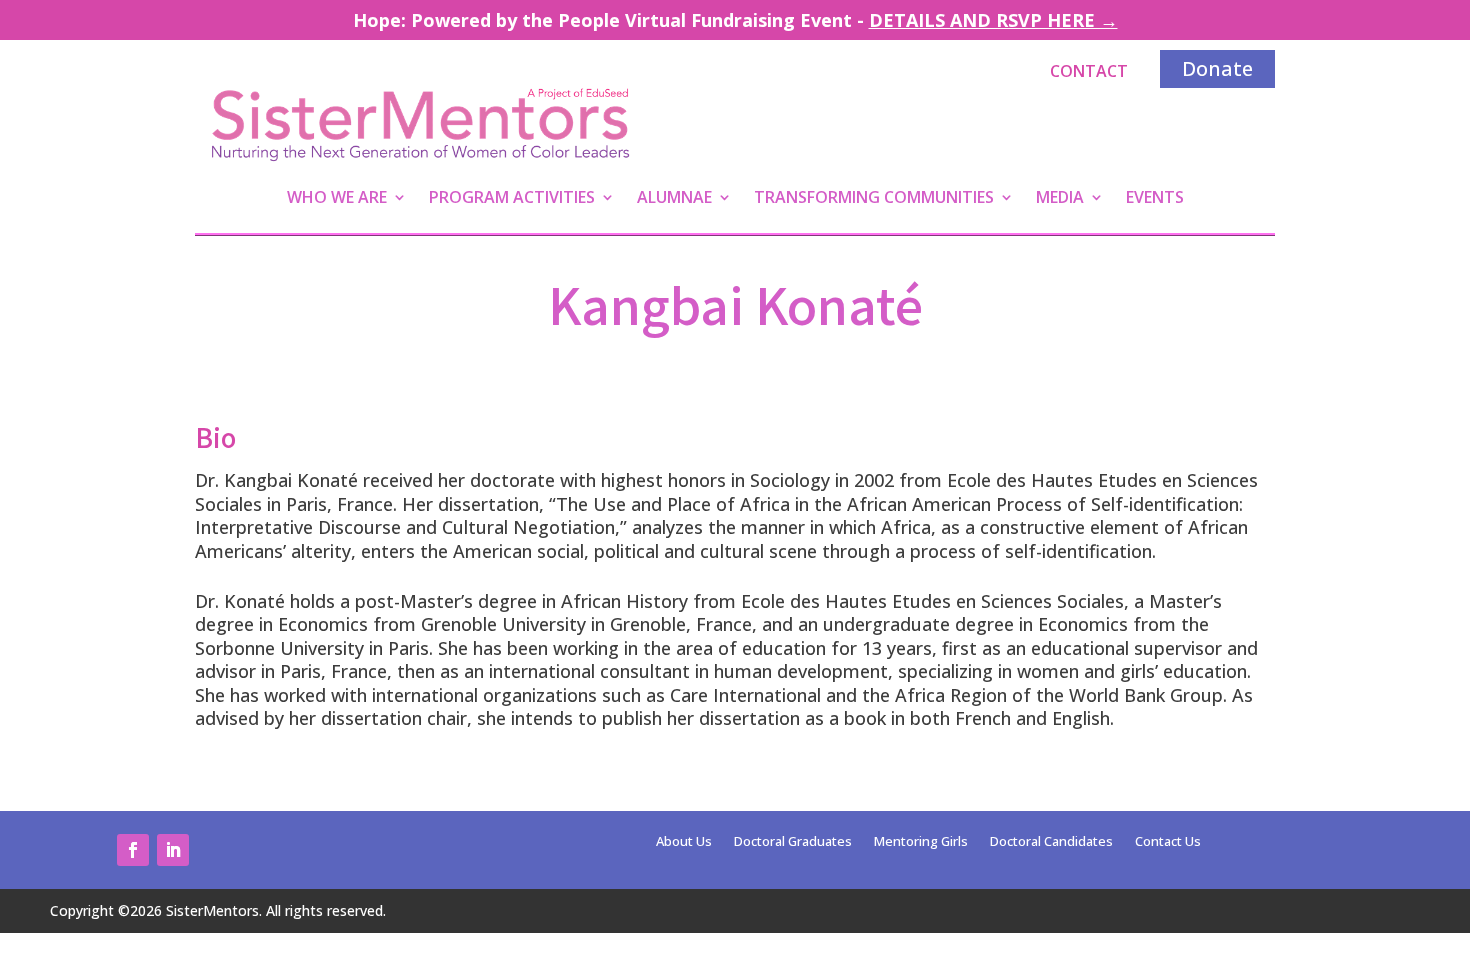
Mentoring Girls (921, 842)
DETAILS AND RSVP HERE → (993, 20)
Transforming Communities (874, 199)
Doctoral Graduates (793, 842)
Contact (1089, 71)
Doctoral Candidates (1051, 842)
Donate (1217, 68)
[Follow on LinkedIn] (173, 850)
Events (1155, 199)
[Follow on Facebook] (133, 850)
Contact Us (1168, 842)
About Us (684, 842)
